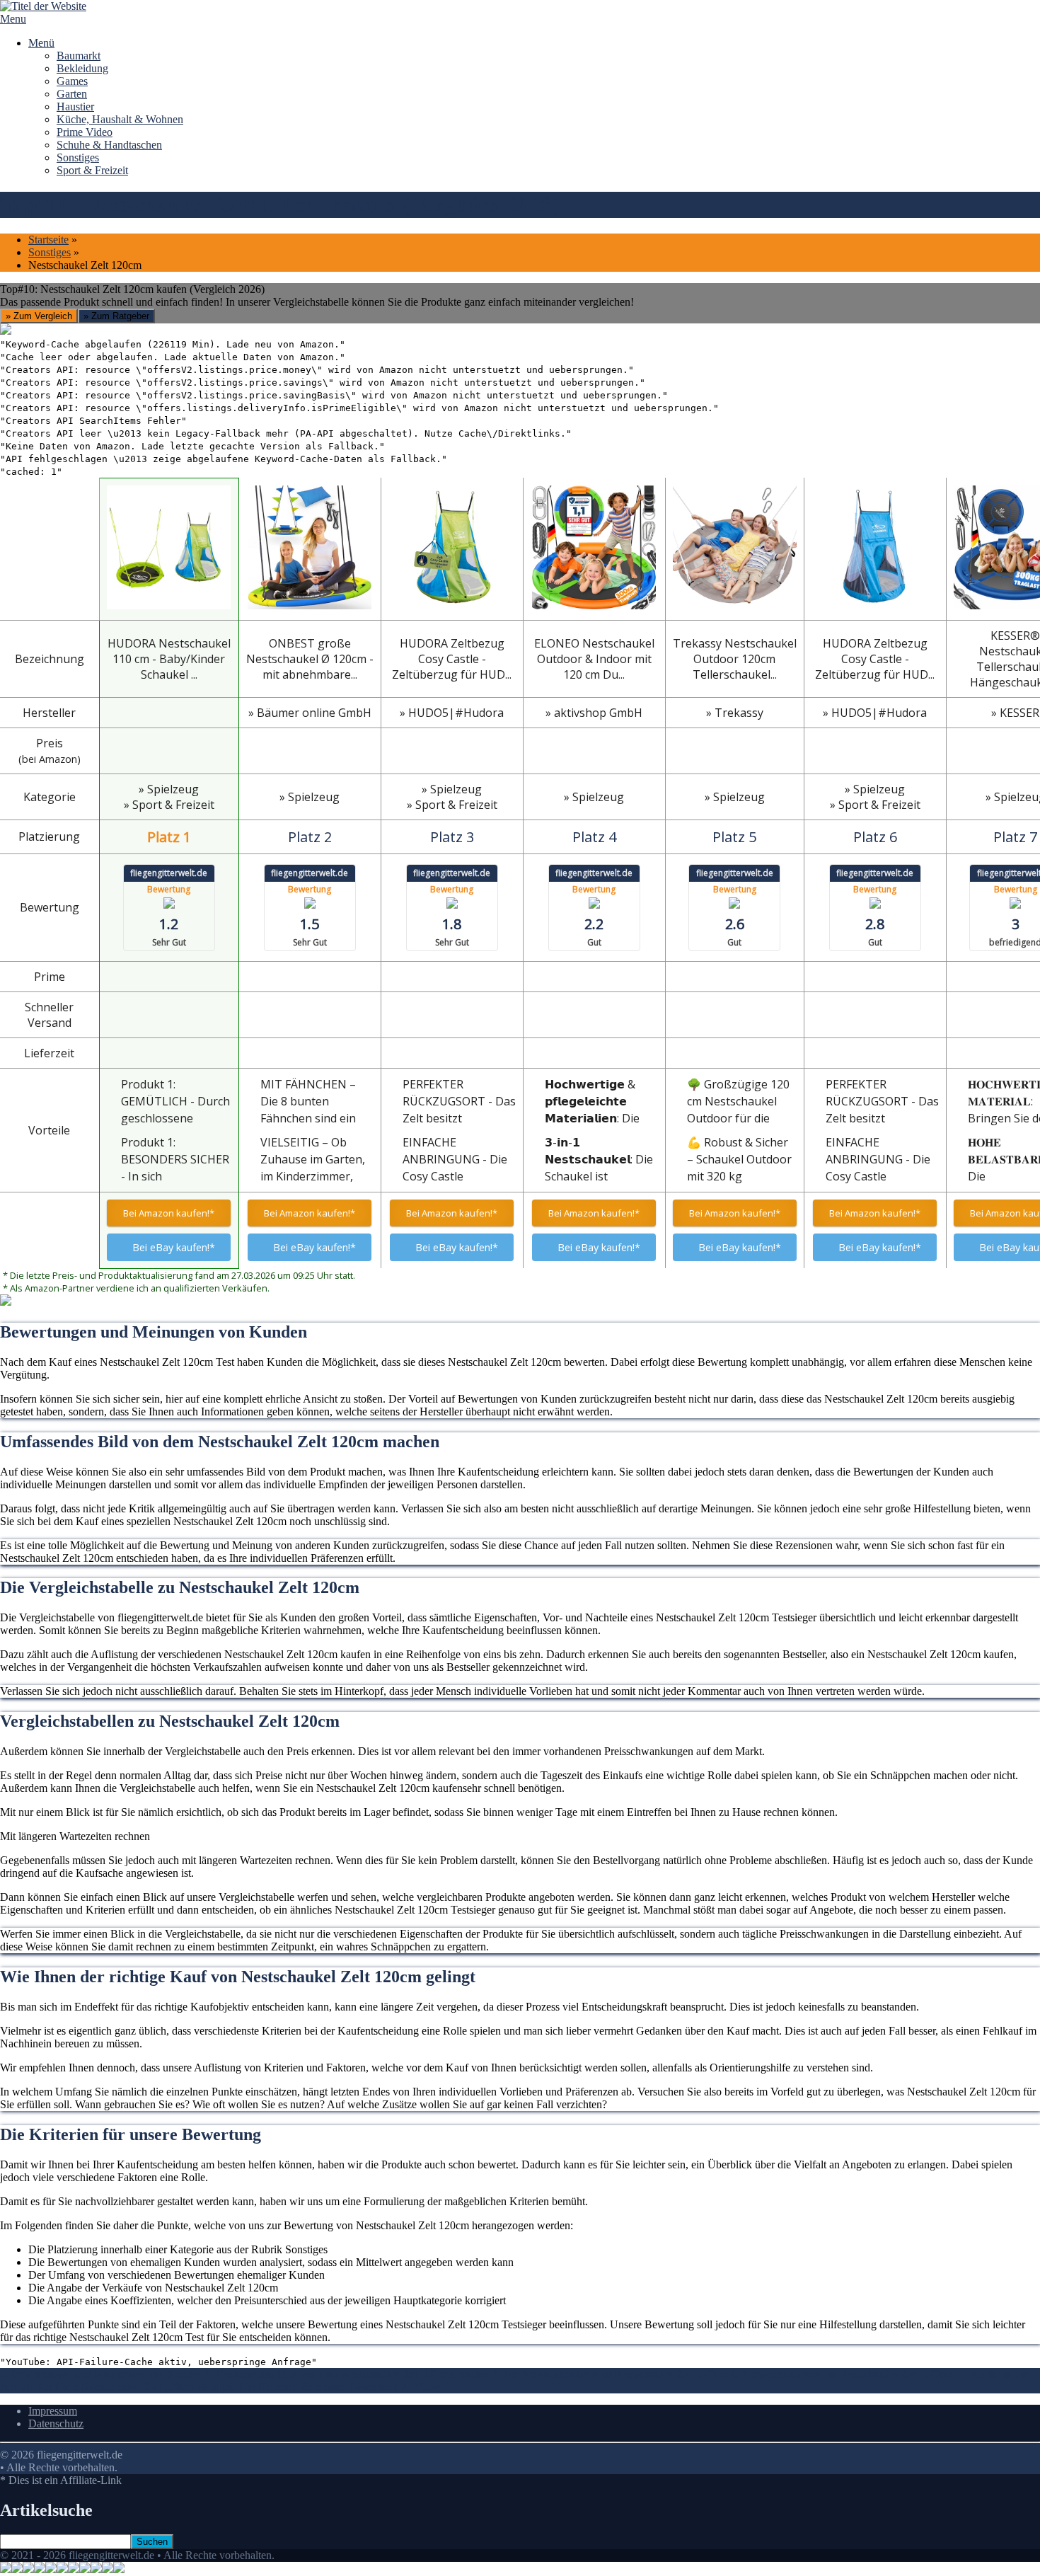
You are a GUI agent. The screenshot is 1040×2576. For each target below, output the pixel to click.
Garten (72, 94)
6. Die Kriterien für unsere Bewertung (314, 2387)
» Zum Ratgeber (116, 316)
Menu (13, 19)
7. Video (421, 2387)
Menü (41, 43)
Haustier (75, 107)
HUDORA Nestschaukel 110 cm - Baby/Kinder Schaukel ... (169, 659)
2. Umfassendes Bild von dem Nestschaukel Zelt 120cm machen (348, 2374)
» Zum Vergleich (39, 316)
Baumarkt (79, 56)
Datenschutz (56, 2423)
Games (72, 81)
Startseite (48, 240)
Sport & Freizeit (92, 170)
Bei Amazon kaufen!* (169, 1213)
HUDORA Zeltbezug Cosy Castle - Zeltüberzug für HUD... (452, 659)
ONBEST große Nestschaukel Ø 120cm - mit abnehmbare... (310, 659)
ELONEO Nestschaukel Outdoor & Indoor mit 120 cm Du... (594, 659)
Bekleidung (82, 68)
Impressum (53, 2411)
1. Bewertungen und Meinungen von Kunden (102, 2374)
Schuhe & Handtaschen (109, 145)
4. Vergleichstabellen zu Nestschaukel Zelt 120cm (843, 2374)
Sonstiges (78, 157)
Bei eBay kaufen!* (174, 1247)
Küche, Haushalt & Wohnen (120, 119)
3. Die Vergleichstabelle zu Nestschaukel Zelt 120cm (611, 2374)
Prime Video (85, 132)
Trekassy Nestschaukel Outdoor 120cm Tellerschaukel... (735, 659)
